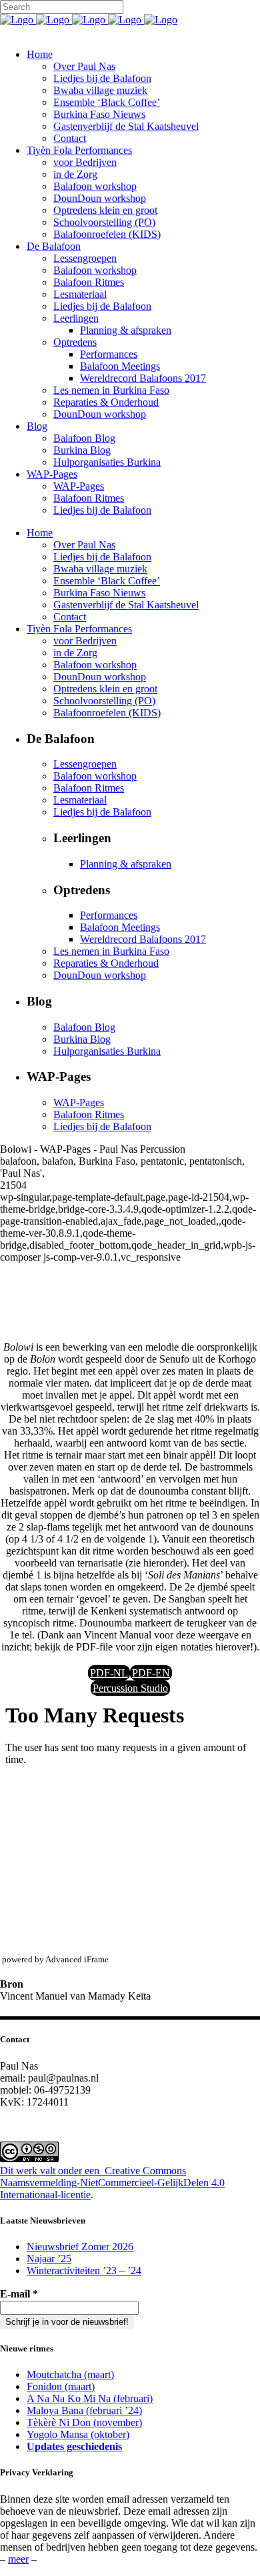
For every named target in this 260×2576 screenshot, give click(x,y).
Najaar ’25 (49, 2258)
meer (18, 2559)
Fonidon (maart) (61, 2386)
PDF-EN (151, 1673)
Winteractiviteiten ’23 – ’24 (84, 2270)
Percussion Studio (130, 1688)
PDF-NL (109, 1673)
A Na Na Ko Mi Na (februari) (90, 2398)
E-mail (19, 2294)
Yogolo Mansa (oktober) (78, 2434)
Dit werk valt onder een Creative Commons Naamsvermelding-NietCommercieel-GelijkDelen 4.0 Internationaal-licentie (112, 2183)
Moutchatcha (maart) (70, 2374)
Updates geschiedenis (74, 2446)
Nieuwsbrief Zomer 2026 (80, 2247)
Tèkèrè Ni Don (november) (84, 2422)
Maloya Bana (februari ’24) (84, 2410)
